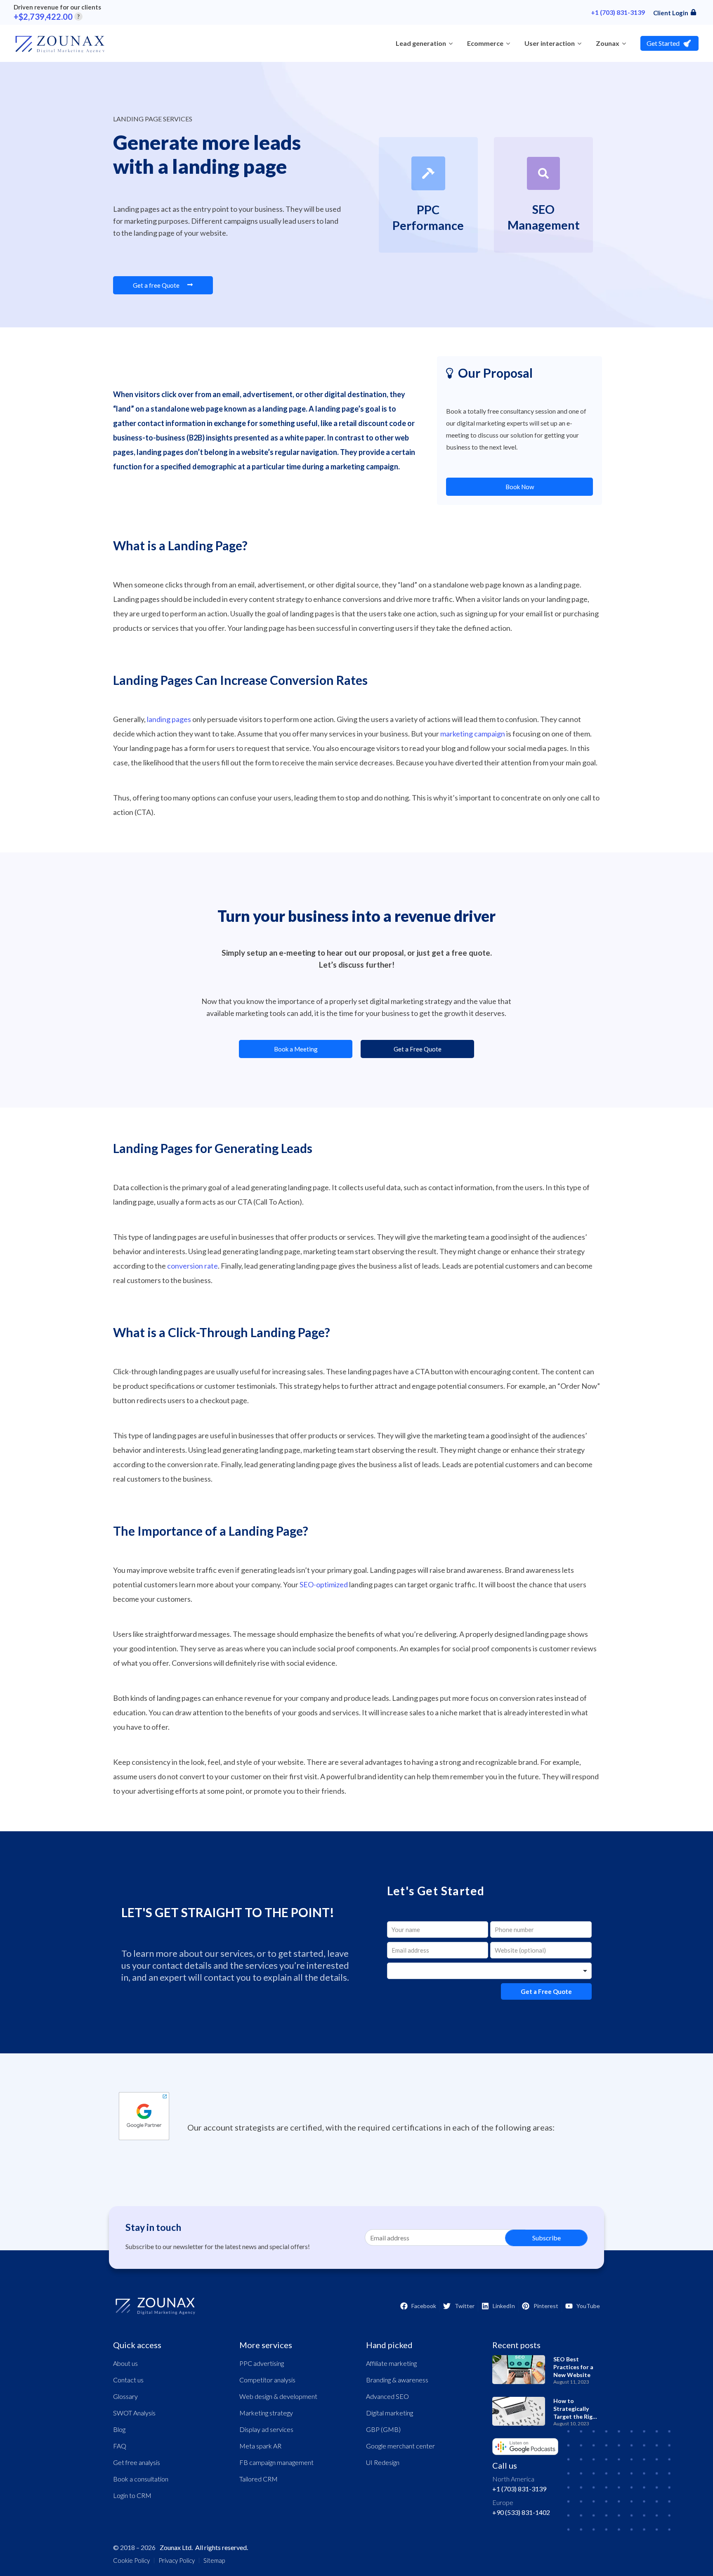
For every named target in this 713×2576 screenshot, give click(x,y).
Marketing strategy (266, 2413)
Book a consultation (141, 2479)
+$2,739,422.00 (47, 17)
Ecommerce (485, 43)
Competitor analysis (267, 2380)
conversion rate (192, 1266)
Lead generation (421, 43)
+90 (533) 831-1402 (521, 2512)
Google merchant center (400, 2446)
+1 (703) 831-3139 (618, 12)
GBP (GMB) (383, 2429)
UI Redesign (383, 2462)
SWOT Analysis (134, 2413)
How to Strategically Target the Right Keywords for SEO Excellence (576, 2416)
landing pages (169, 719)
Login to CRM (132, 2495)
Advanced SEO (387, 2396)
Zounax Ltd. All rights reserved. (204, 2547)
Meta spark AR (260, 2446)
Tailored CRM (259, 2479)
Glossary (125, 2396)
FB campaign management (276, 2462)
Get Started (663, 43)
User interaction (550, 43)
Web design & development (278, 2396)
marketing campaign (473, 734)
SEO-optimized (324, 1584)
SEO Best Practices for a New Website (573, 2367)
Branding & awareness (397, 2380)
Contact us (128, 2380)
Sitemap (214, 2560)
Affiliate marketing (391, 2363)
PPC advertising (262, 2363)
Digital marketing (390, 2413)
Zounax (608, 43)
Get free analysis (137, 2462)
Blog (119, 2429)
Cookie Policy (131, 2560)
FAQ (120, 2446)
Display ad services (266, 2429)
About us (125, 2363)
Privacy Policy (177, 2560)
